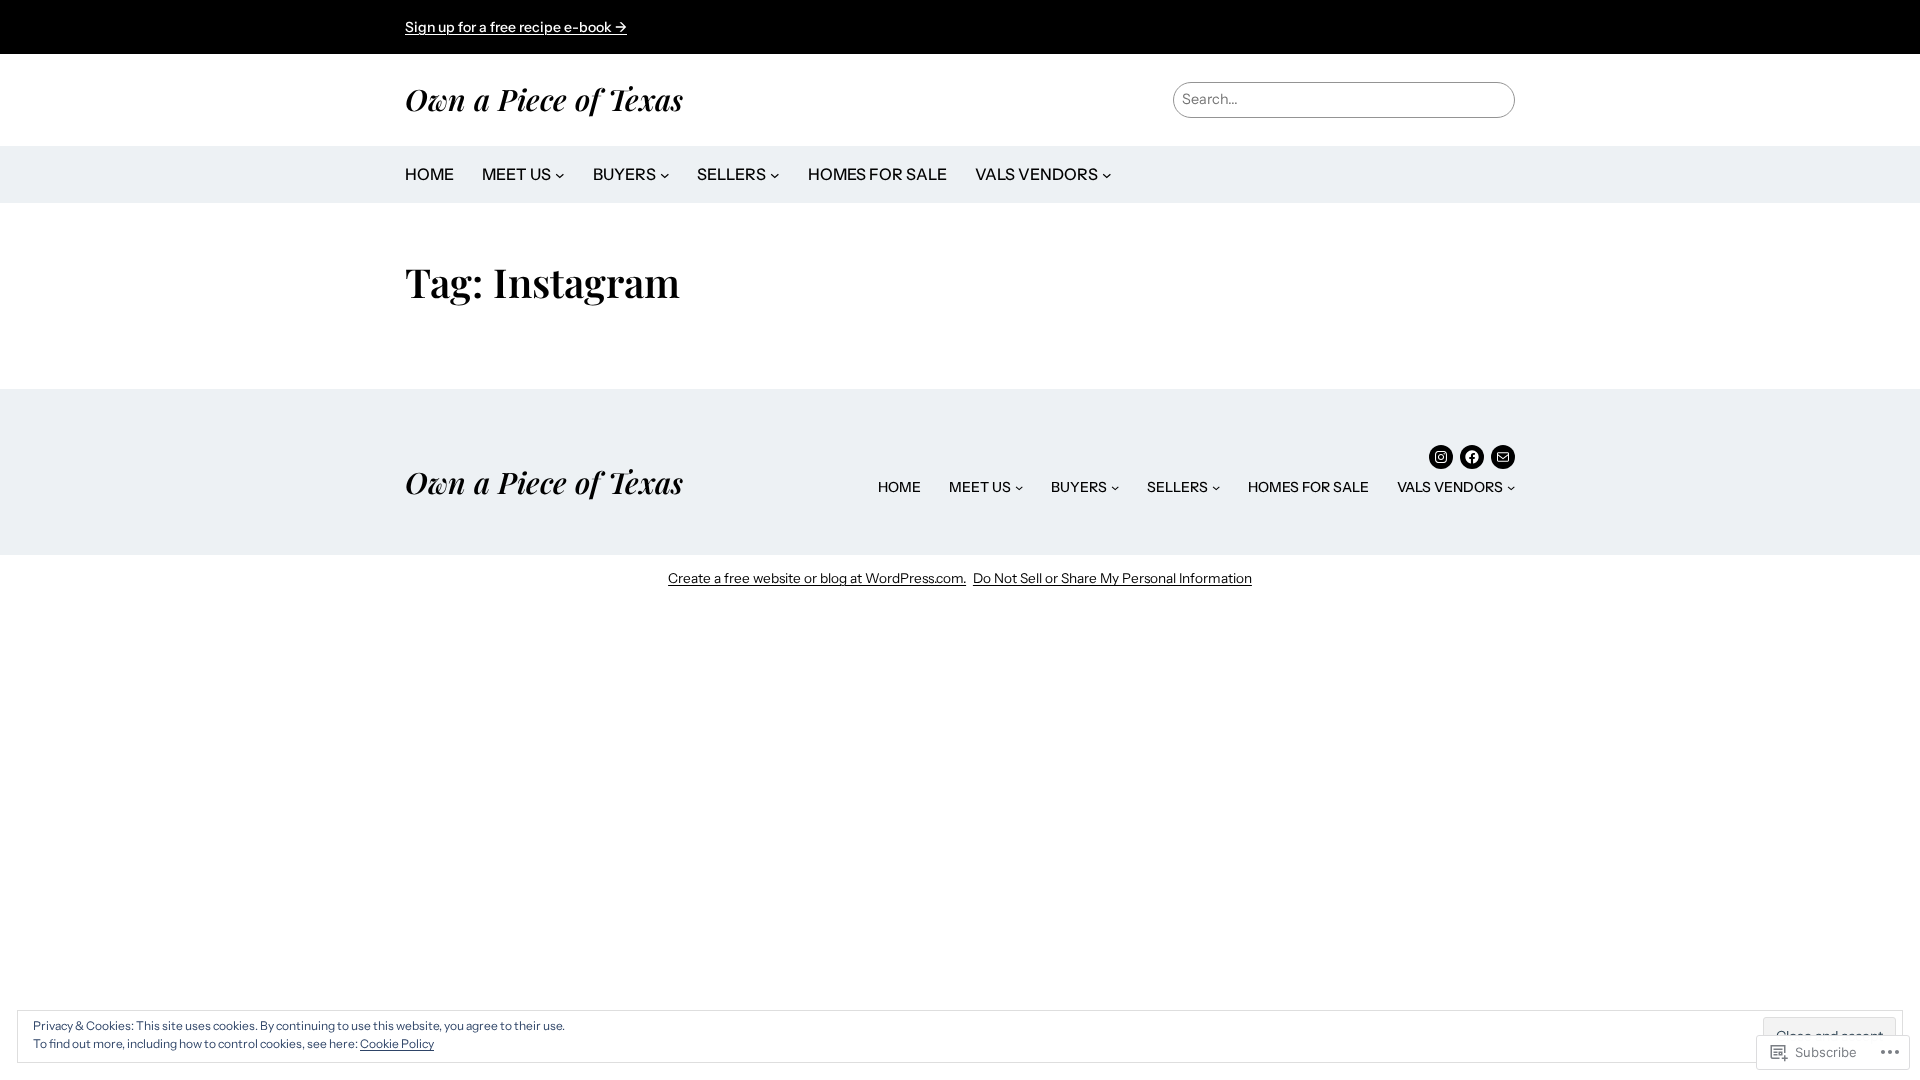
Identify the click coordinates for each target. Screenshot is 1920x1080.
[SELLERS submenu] (775, 175)
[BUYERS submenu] (665, 175)
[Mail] (1503, 457)
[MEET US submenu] (560, 175)
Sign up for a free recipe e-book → (516, 27)
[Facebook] (1472, 457)
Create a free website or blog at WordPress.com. (817, 578)
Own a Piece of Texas (544, 98)
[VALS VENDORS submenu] (1107, 175)
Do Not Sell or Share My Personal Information (1112, 578)
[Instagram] (1441, 457)
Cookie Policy (397, 1043)
